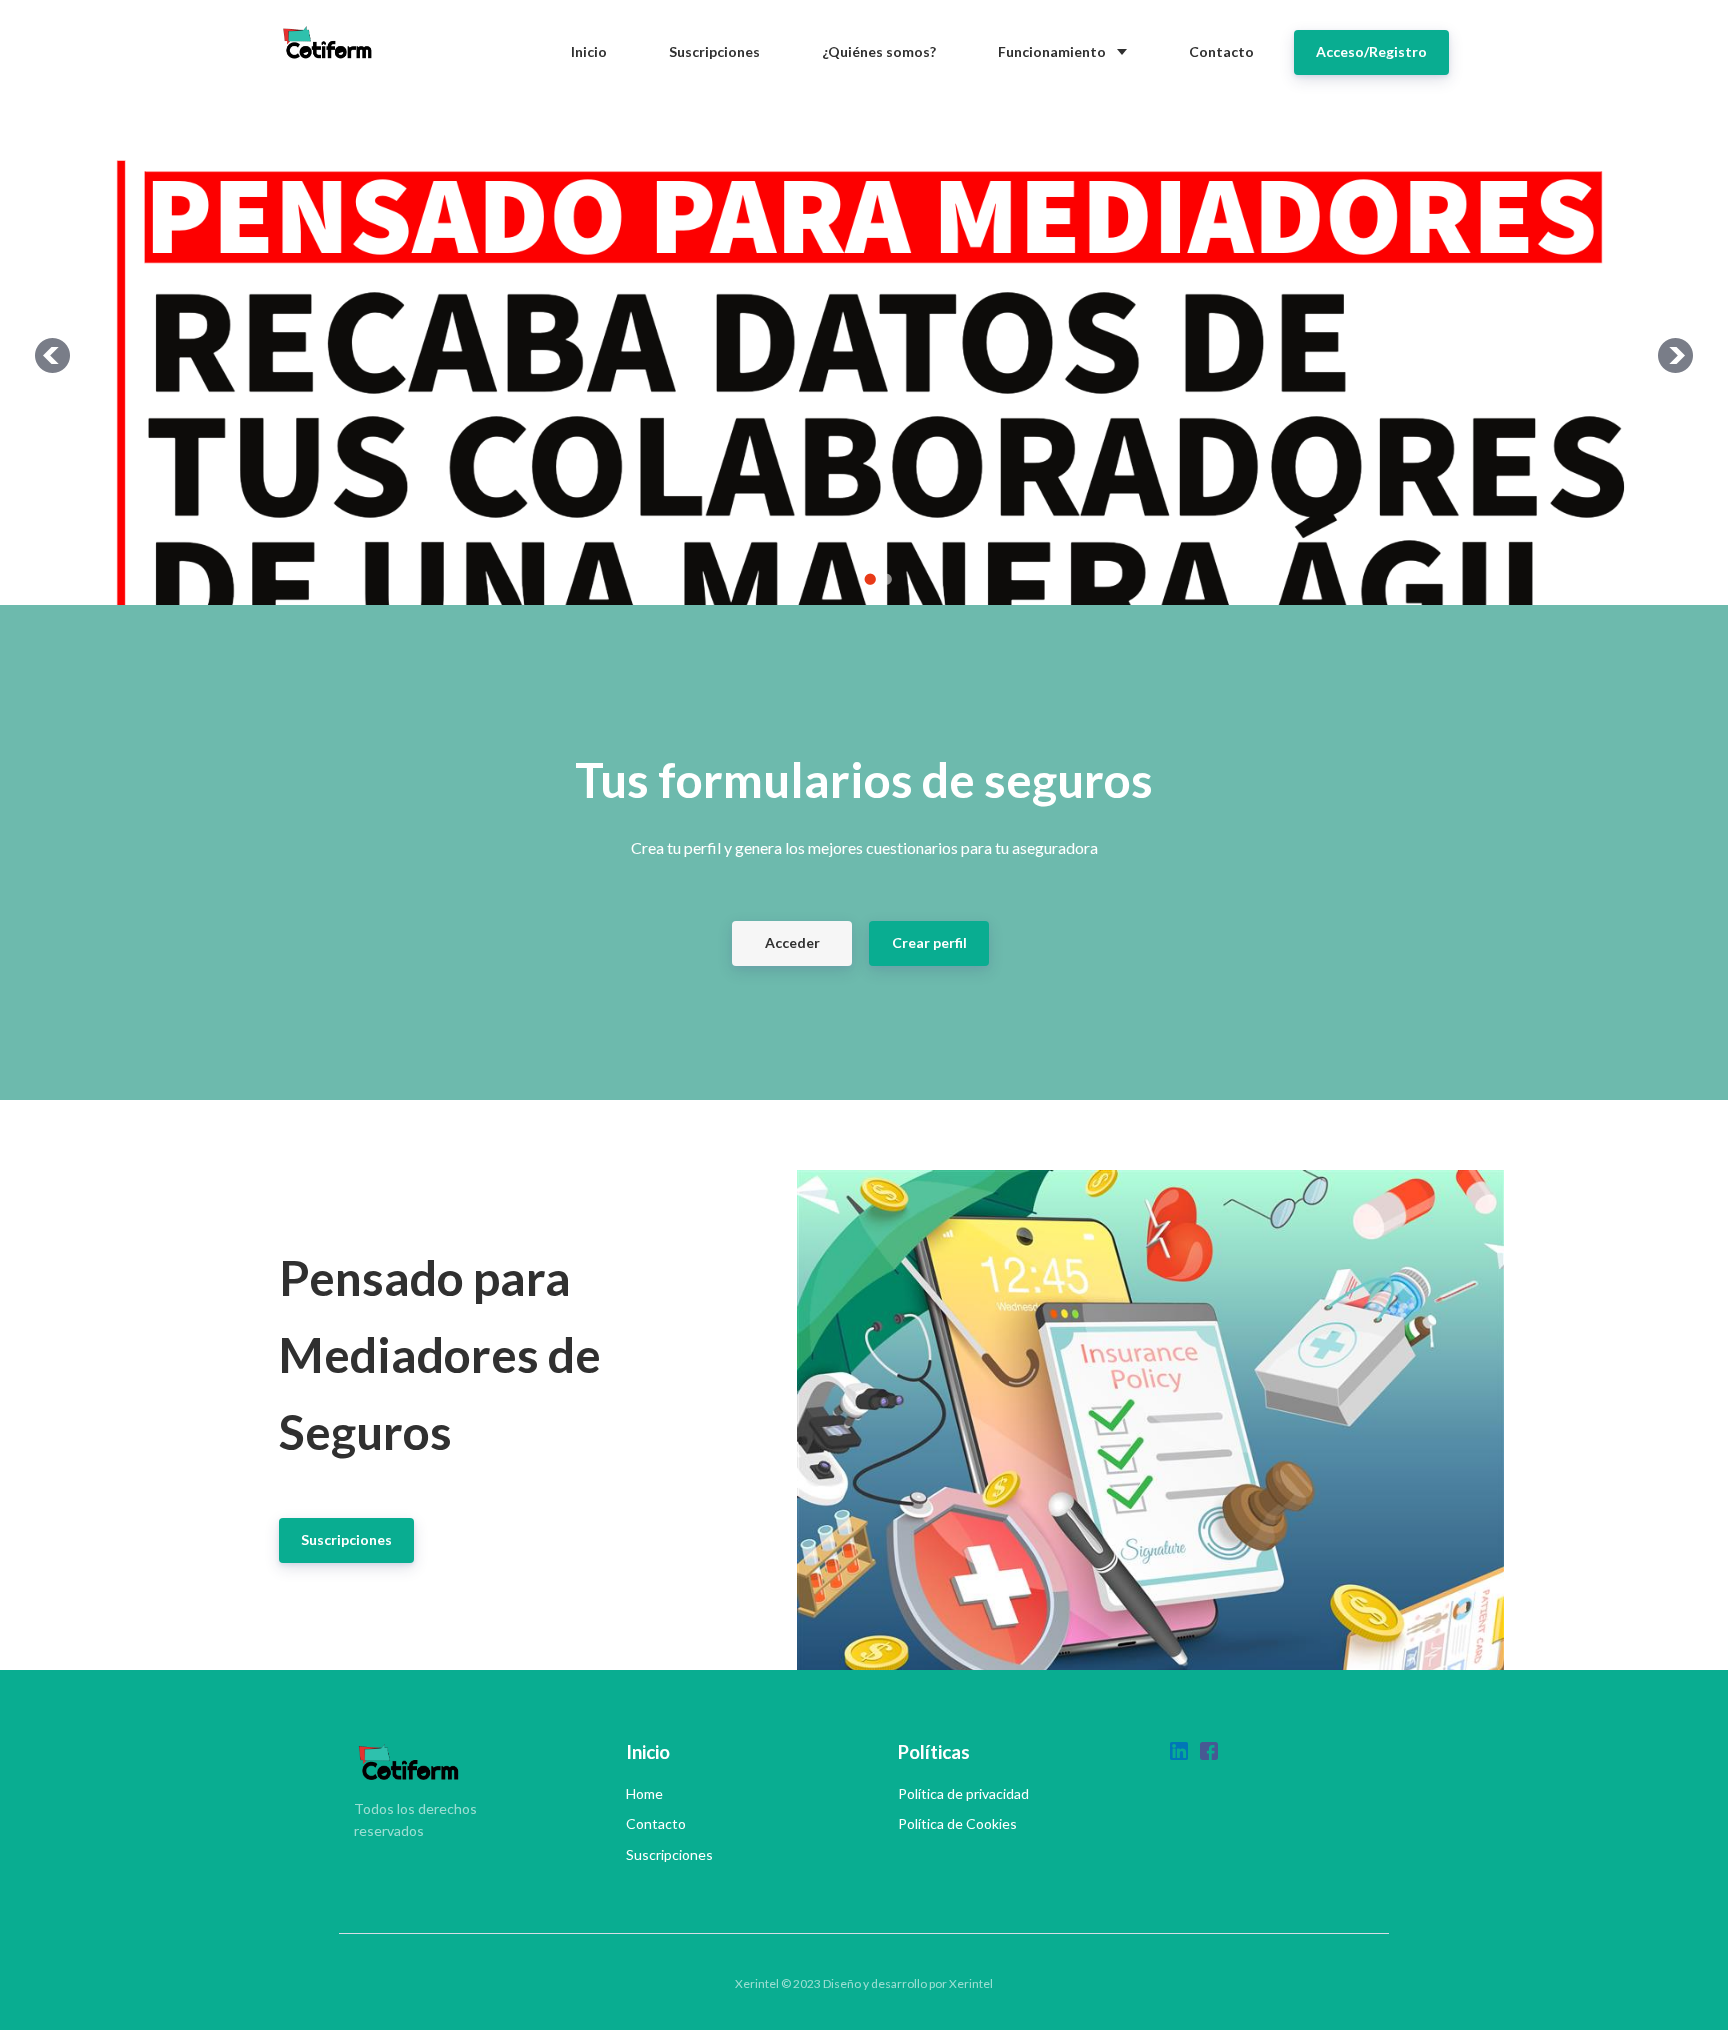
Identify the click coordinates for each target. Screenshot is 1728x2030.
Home (644, 1793)
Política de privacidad (963, 1793)
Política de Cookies (957, 1823)
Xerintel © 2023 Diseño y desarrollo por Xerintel (864, 1983)
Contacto (656, 1823)
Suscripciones (669, 1854)
